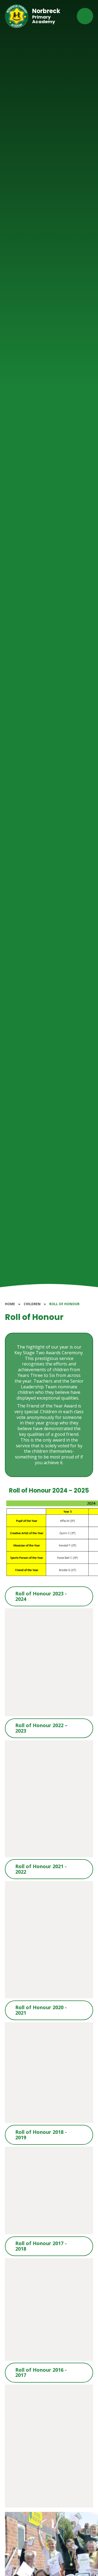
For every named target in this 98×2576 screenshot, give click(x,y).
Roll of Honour (64, 1304)
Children (32, 1304)
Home (10, 1304)
